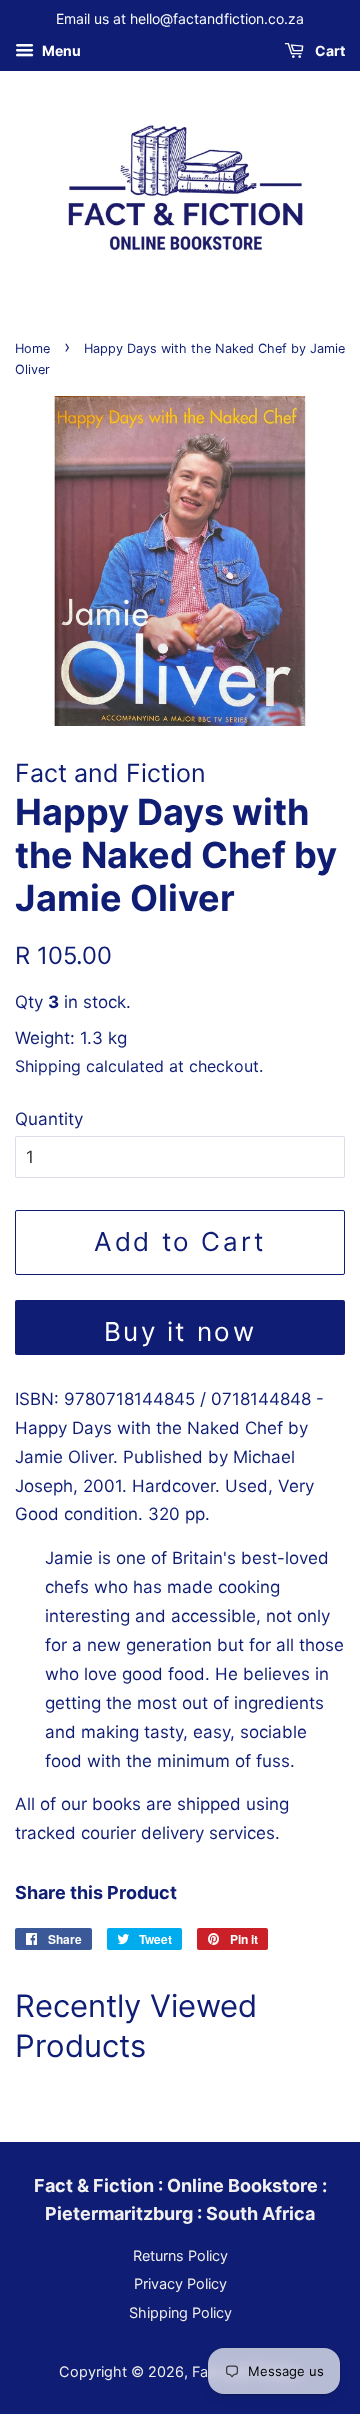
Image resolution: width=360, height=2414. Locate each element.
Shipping (48, 1066)
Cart (328, 50)
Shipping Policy (180, 2312)
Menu (60, 50)
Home (32, 348)
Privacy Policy (180, 2283)
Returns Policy (180, 2255)
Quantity (49, 1119)
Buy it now (180, 1331)
